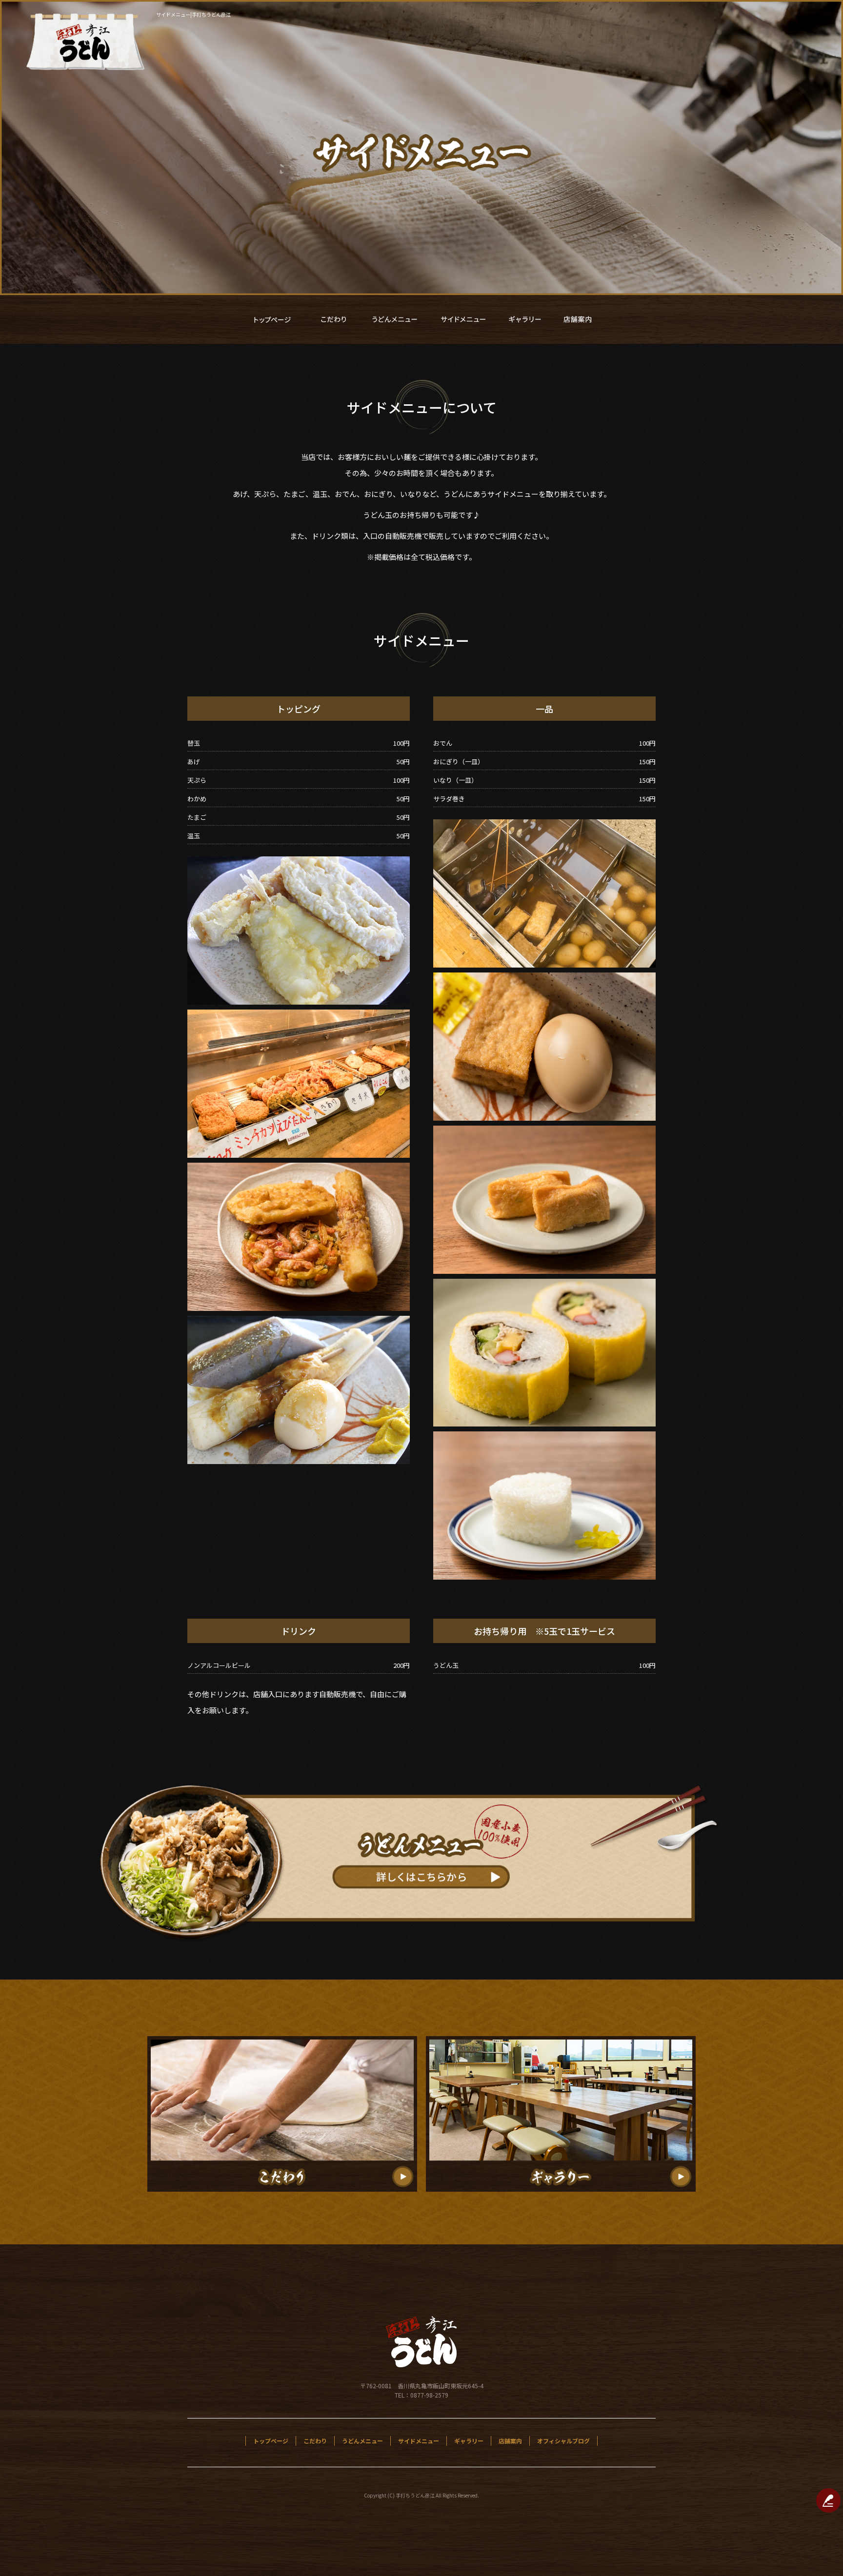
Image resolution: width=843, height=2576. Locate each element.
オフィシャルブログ (563, 2441)
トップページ (273, 319)
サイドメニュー (463, 319)
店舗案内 (578, 319)
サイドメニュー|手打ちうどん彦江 (193, 14)
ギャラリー (524, 319)
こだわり (334, 319)
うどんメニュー (395, 319)
